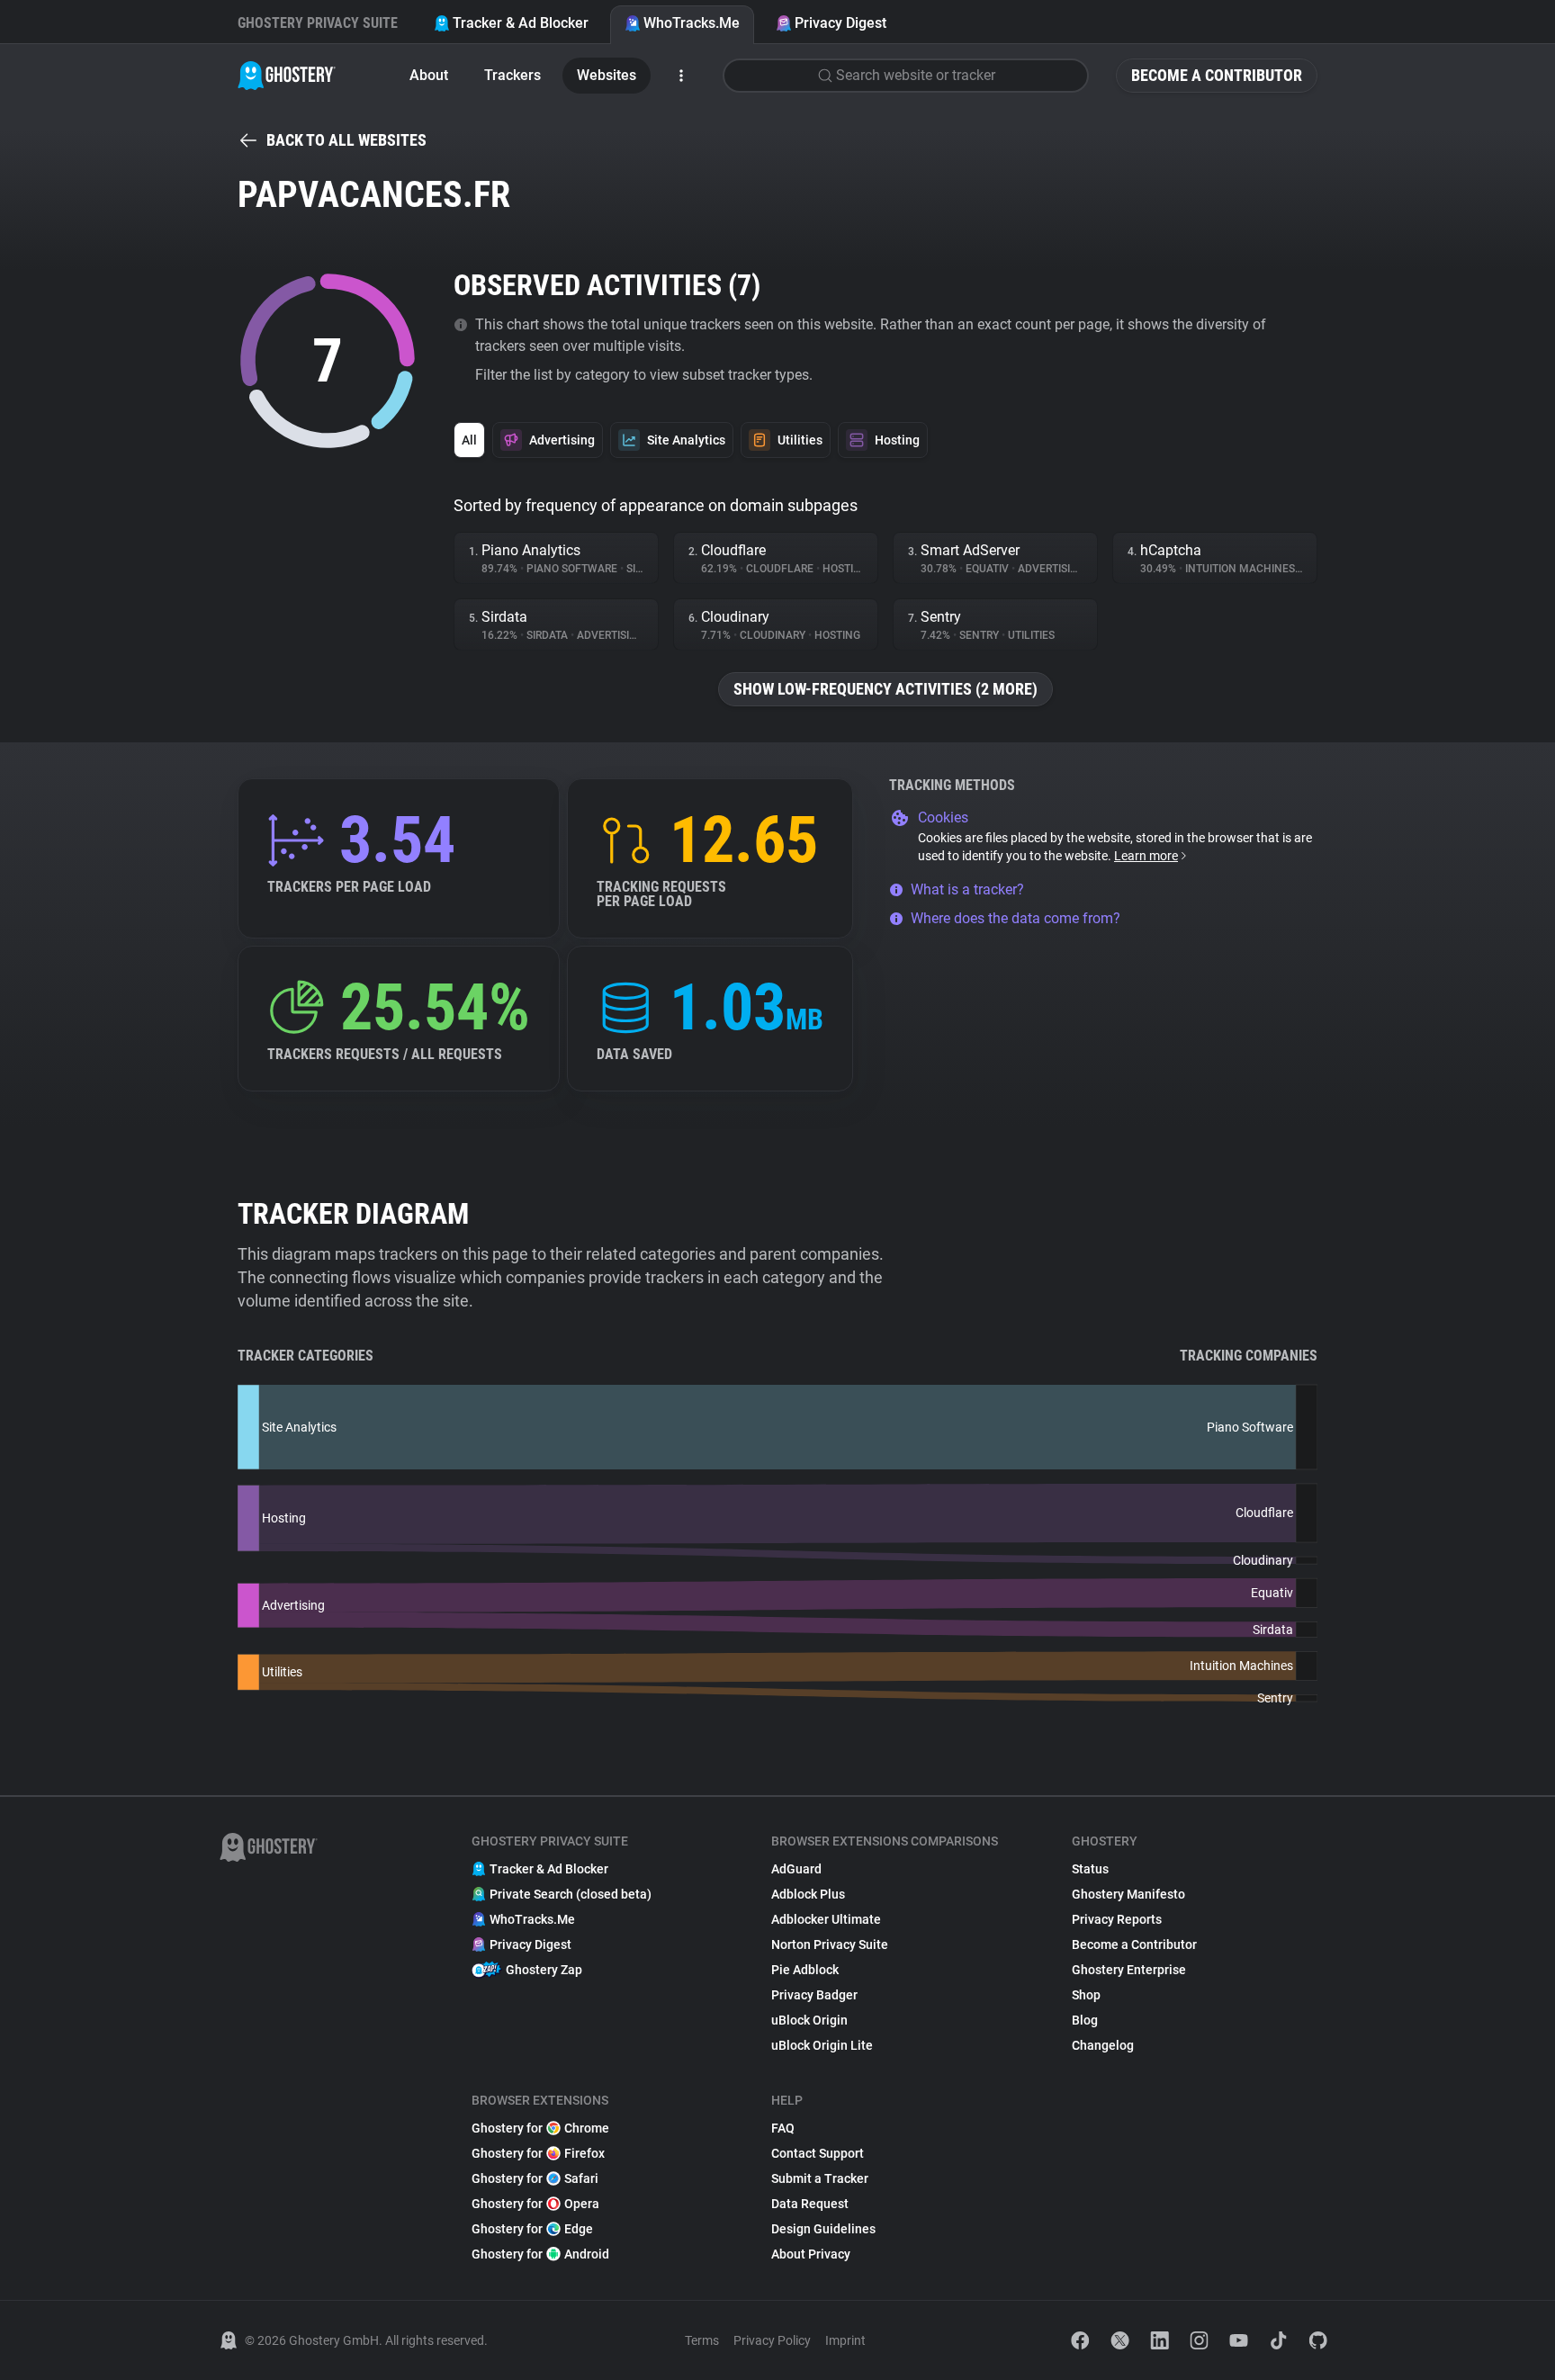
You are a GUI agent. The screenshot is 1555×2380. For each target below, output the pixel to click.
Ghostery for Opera (535, 2204)
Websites (607, 75)
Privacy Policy (772, 2340)
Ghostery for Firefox (538, 2153)
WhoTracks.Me (692, 23)
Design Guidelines (823, 2229)
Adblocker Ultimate (826, 1919)
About (429, 75)
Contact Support (818, 2153)
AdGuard (796, 1869)
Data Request (810, 2204)
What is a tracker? (967, 889)
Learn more (1146, 856)
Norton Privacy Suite (830, 1944)
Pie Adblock (805, 1970)
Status (1090, 1869)
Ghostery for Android (540, 2254)
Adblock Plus (808, 1894)
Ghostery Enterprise (1129, 1970)
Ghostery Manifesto (1128, 1894)
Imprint (845, 2340)
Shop (1086, 1995)
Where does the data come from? (1016, 918)
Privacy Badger (814, 1995)
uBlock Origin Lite (822, 2045)
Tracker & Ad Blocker (521, 23)
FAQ (783, 2128)
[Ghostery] (287, 76)
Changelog (1103, 2045)
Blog (1085, 2020)
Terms (702, 2340)
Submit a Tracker (820, 2178)
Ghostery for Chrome (540, 2128)
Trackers (512, 75)
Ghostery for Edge (532, 2229)
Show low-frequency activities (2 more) (885, 689)
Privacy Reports (1117, 1919)
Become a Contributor (1217, 75)
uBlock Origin (809, 2020)
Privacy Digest (840, 23)
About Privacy (811, 2254)
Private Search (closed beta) (571, 1894)
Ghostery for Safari (535, 2178)
